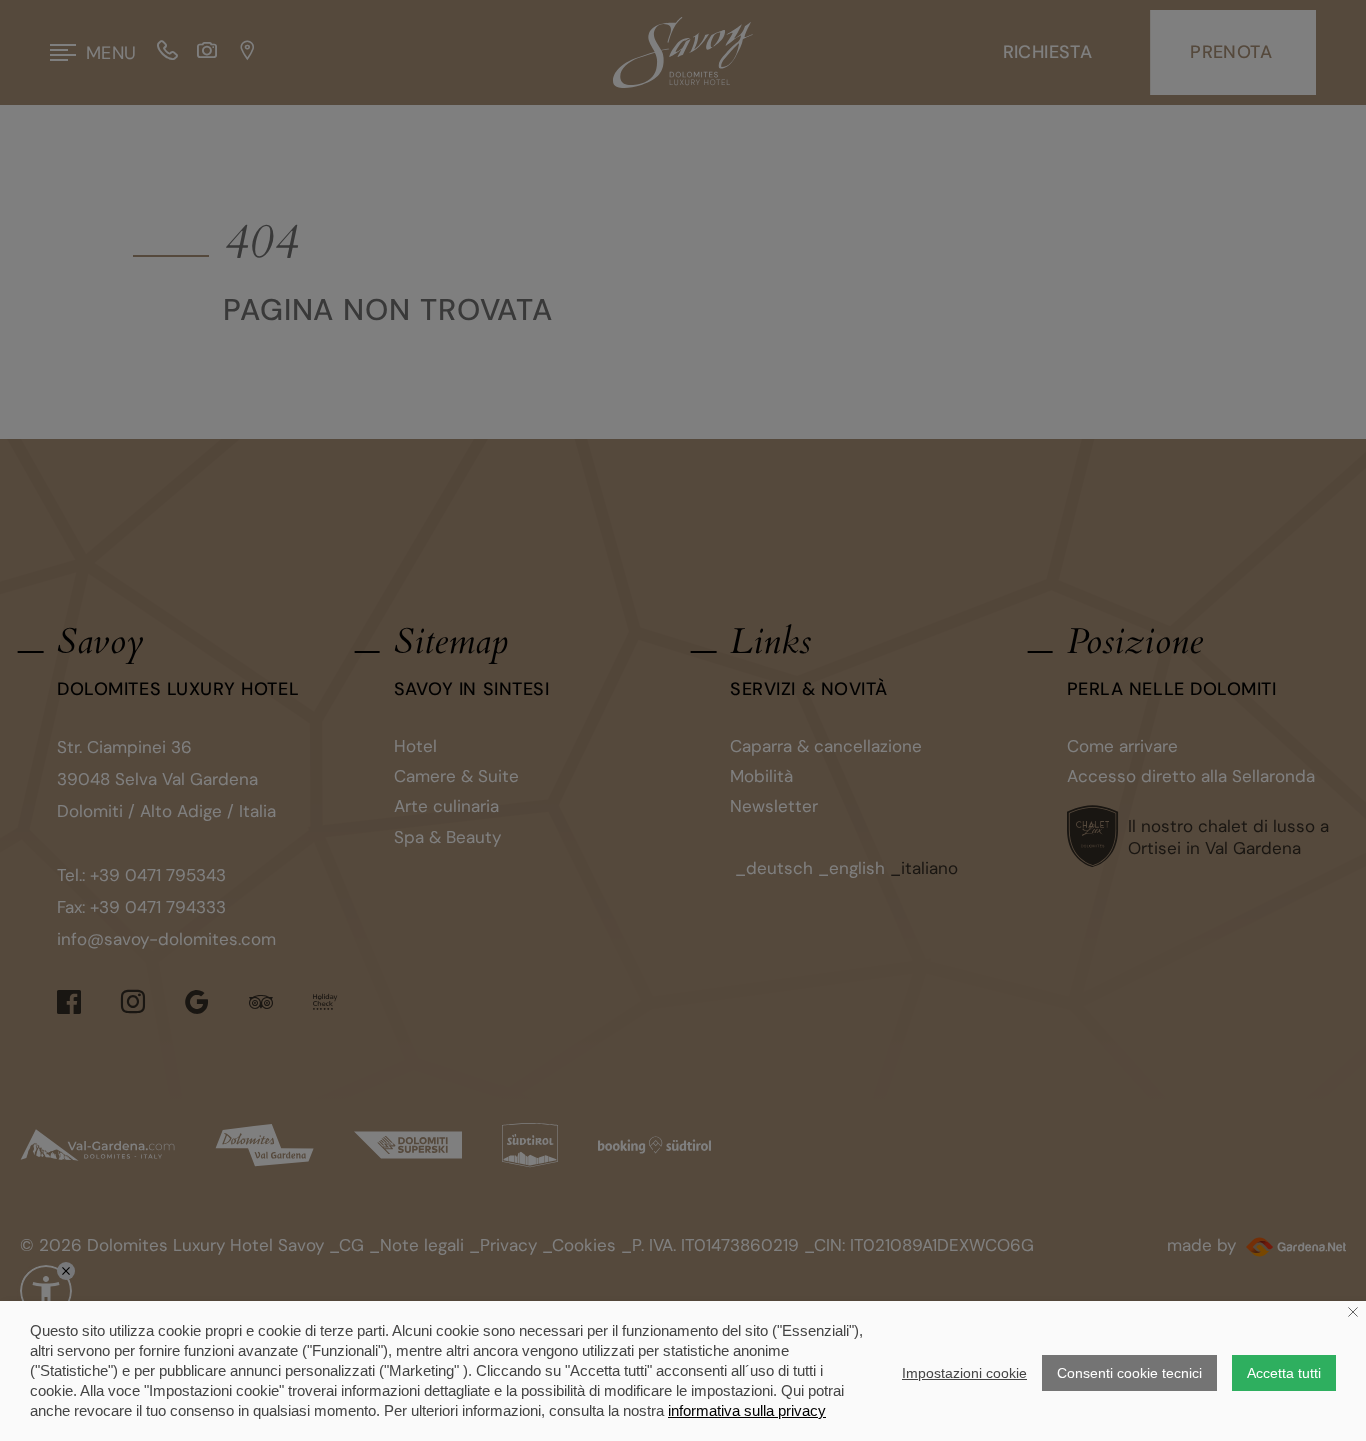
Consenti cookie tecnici (1129, 1373)
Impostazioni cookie (964, 1373)
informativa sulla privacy (747, 1410)
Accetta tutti (1284, 1373)
